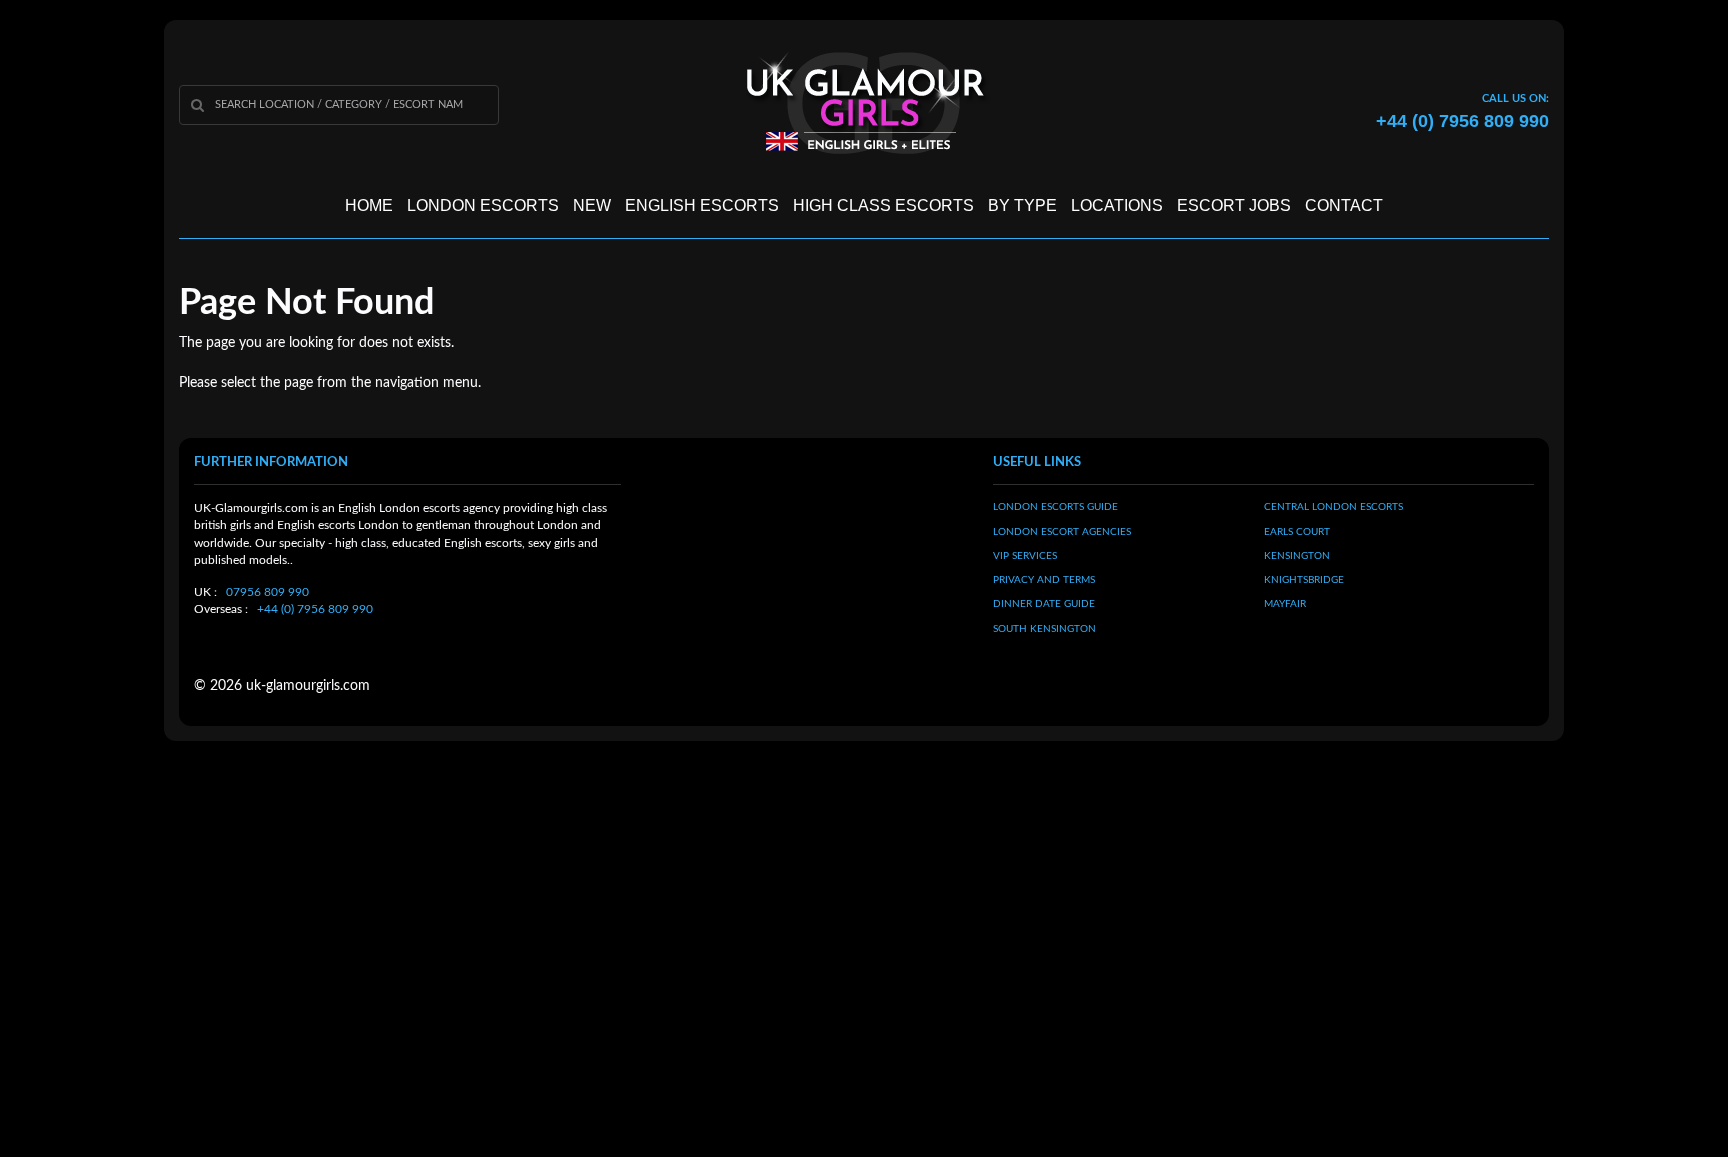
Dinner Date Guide (1044, 604)
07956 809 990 (267, 592)
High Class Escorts (883, 205)
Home (369, 205)
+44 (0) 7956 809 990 (315, 609)
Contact (1344, 205)
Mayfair (1285, 604)
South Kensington (1044, 629)
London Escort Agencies (1062, 532)
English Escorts (702, 205)
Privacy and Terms (1044, 580)
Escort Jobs (1234, 205)
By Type (1022, 205)
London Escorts (483, 205)
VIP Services (1025, 556)
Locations (1117, 205)
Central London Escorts (1333, 507)
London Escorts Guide (1055, 507)
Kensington (1297, 556)
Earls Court (1297, 532)
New (592, 205)
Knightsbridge (1304, 580)
